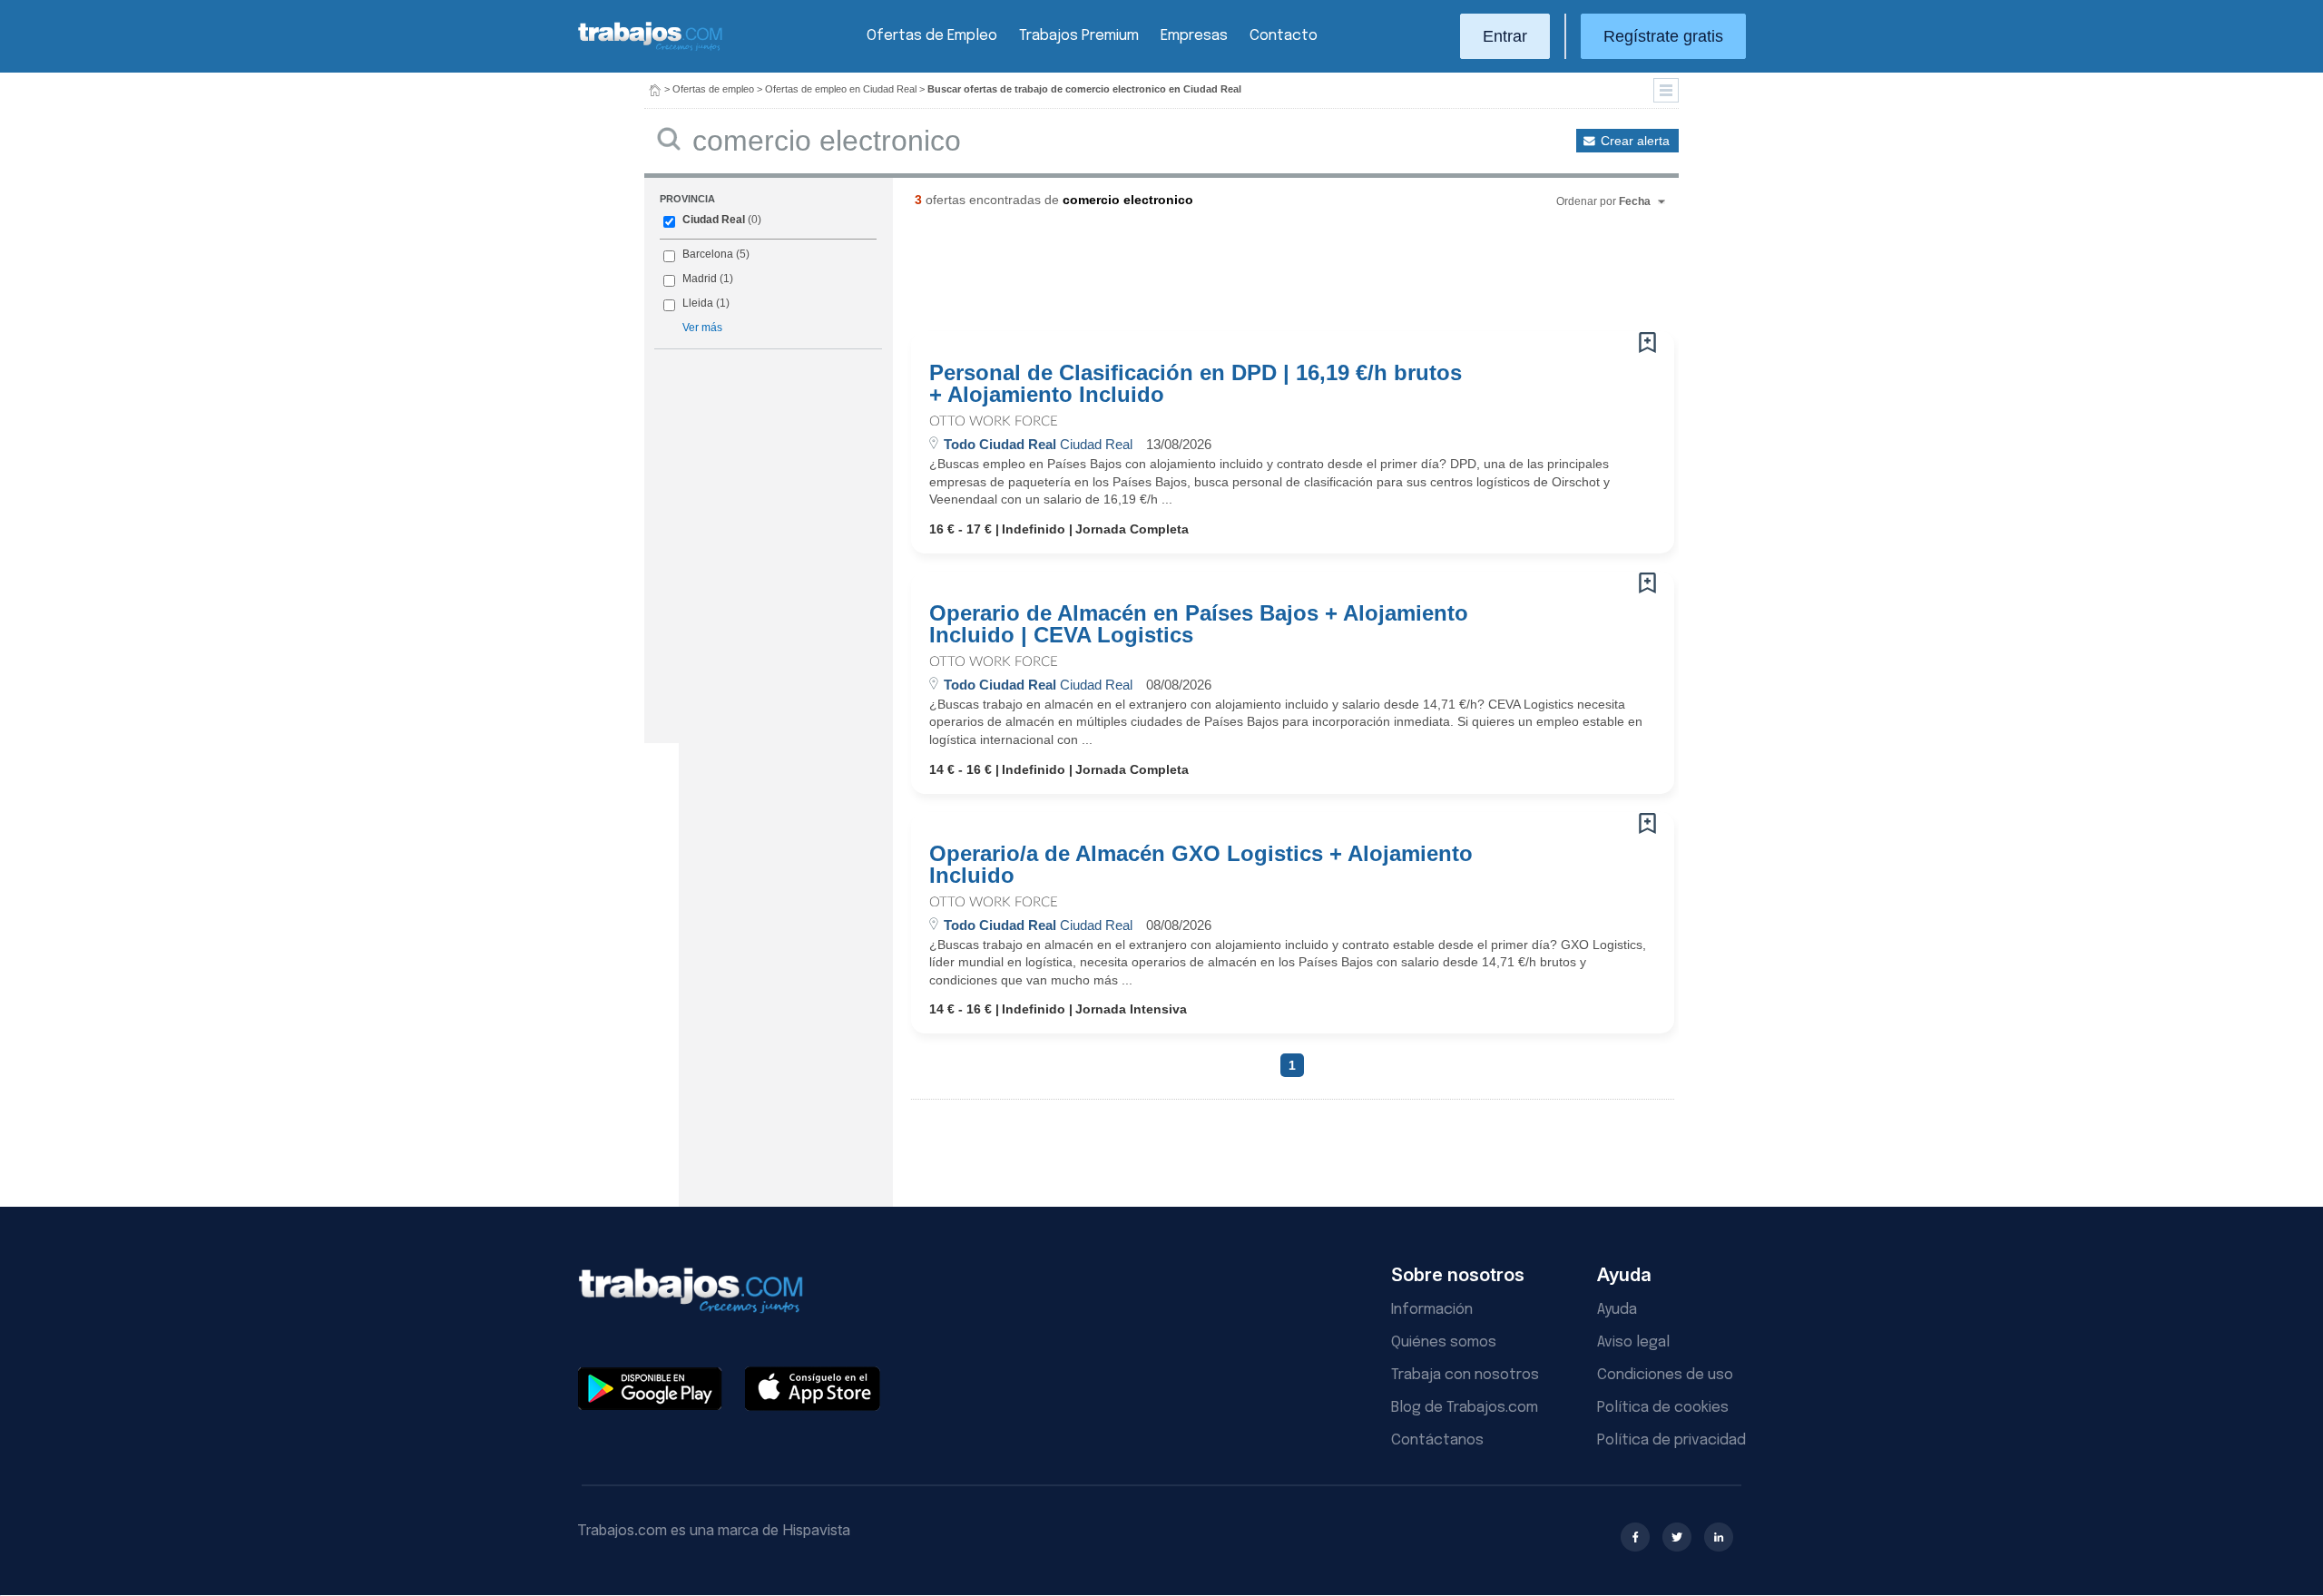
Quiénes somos (1444, 1342)
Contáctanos (1437, 1440)
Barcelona (708, 254)
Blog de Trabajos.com (1465, 1408)
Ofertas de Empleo (932, 36)
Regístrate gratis (1663, 36)
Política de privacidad (1671, 1440)
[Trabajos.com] (651, 49)
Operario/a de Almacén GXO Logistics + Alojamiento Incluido (1201, 865)
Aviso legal (1633, 1342)
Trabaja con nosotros (1465, 1375)
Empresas (1194, 36)
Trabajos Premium (1079, 36)
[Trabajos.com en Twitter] (1677, 1537)
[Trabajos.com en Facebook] (1635, 1537)
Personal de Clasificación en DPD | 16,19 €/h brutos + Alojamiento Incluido (1196, 384)
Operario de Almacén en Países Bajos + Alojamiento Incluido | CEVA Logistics (1199, 624)
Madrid (700, 279)
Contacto (1284, 36)
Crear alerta (1635, 141)
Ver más (702, 328)
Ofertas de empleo (713, 89)
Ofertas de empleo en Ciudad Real (841, 89)
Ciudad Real (714, 220)
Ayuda (1617, 1310)
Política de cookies (1663, 1408)
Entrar (1505, 36)
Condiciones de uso (1665, 1375)
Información (1432, 1310)
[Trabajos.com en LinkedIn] (1719, 1537)
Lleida (698, 303)
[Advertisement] (1256, 277)
